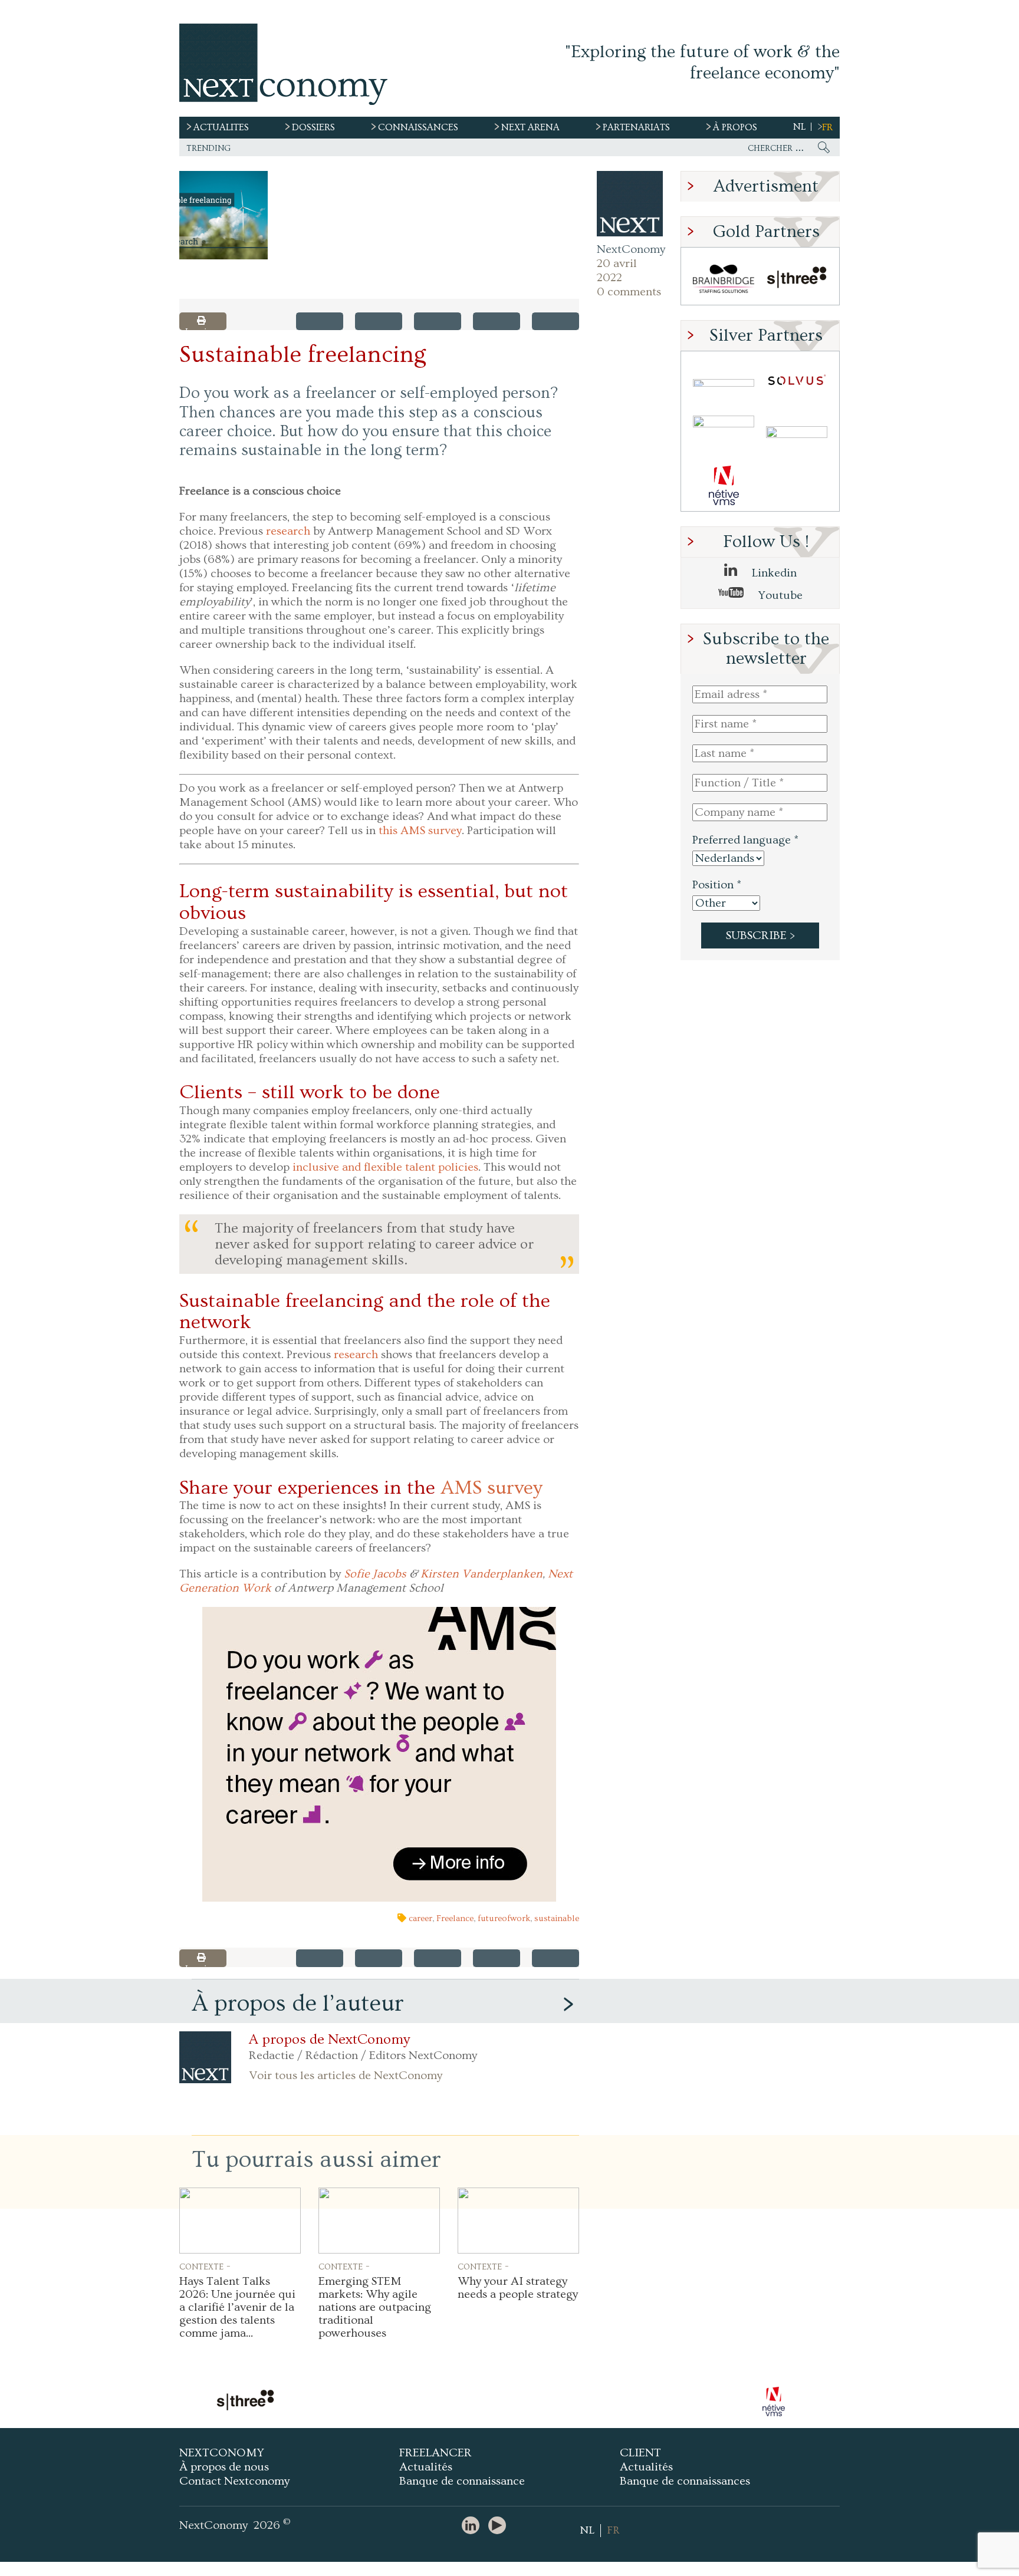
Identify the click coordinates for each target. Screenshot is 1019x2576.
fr (827, 127)
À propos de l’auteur (298, 2003)
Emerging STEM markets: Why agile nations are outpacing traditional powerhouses (375, 2307)
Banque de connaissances (685, 2481)
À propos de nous (224, 2467)
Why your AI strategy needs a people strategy (518, 2288)
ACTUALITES (221, 127)
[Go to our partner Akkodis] (724, 383)
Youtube (779, 595)
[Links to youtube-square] (500, 2526)
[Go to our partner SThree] (797, 279)
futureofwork (504, 1918)
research (288, 531)
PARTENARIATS (636, 127)
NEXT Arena (530, 127)
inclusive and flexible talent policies (385, 1167)
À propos (735, 127)
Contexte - (205, 2266)
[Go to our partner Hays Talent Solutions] (797, 434)
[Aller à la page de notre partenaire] (377, 2402)
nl (799, 127)
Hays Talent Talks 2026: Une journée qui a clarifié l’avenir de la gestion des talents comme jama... (237, 2307)
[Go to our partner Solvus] (797, 383)
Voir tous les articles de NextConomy (346, 2076)
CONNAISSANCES (418, 127)
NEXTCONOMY (222, 2453)
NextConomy (630, 249)
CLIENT (640, 2453)
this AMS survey (420, 831)
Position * (717, 885)
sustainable (557, 1918)
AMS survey (492, 1488)
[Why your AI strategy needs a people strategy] (518, 2221)
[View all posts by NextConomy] (630, 204)
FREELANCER (435, 2453)
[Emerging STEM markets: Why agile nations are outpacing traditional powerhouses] (379, 2221)
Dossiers (313, 127)
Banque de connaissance (462, 2481)
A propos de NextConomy (329, 2040)
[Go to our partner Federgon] (724, 434)
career (420, 1918)
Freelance (455, 1918)
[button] (223, 215)
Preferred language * (745, 840)
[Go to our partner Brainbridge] (724, 279)
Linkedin (773, 573)
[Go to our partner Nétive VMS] (724, 485)
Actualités (426, 2467)
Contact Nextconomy (234, 2481)
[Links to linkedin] (474, 2526)
